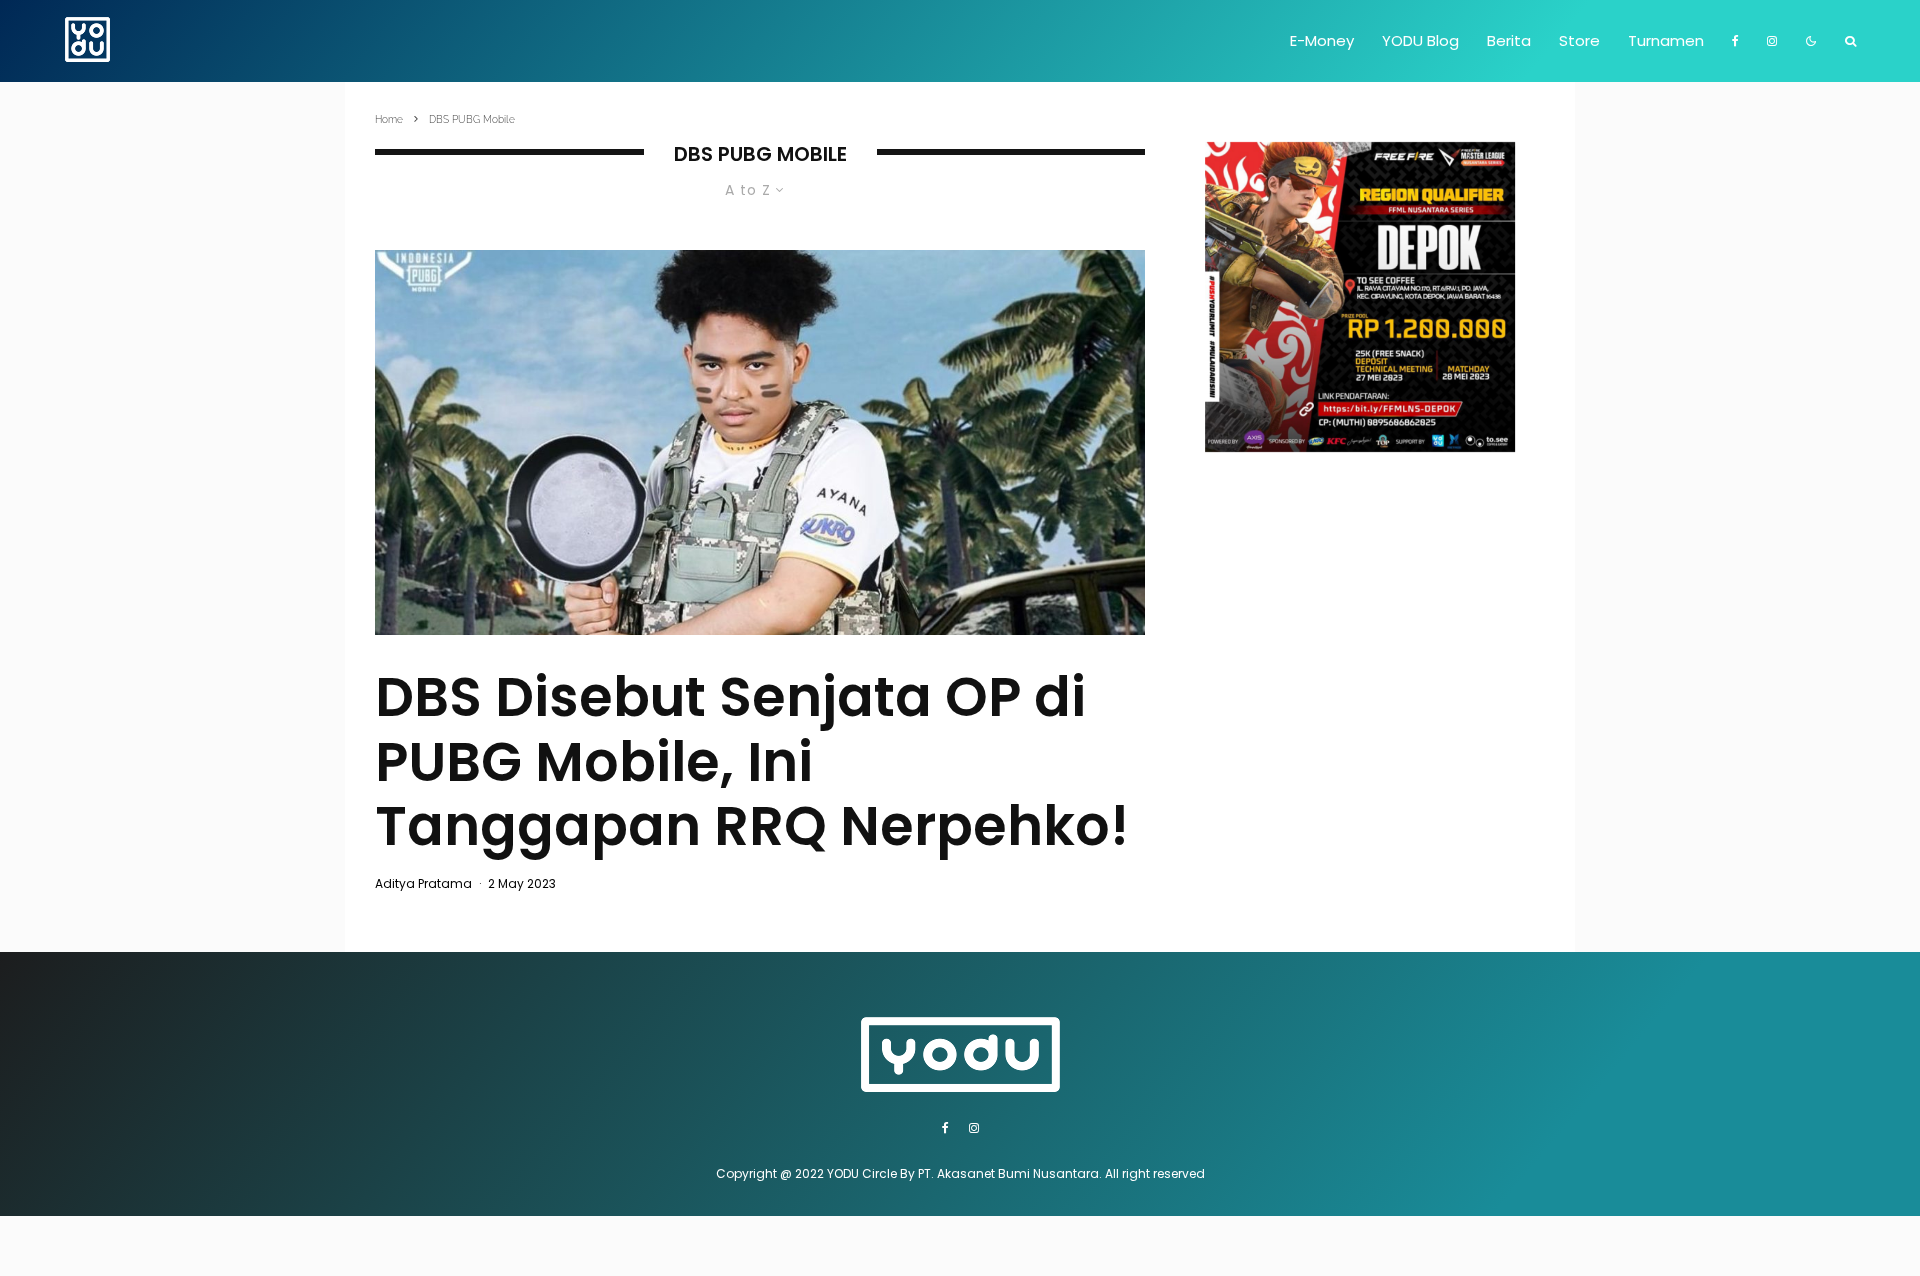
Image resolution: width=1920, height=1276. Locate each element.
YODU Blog (1420, 40)
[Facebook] (1735, 41)
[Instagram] (1772, 41)
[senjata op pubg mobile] (760, 442)
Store (1579, 40)
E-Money (1322, 40)
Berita (1509, 40)
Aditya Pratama (423, 883)
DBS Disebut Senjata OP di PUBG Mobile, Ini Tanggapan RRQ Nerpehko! (752, 762)
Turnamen (1666, 40)
